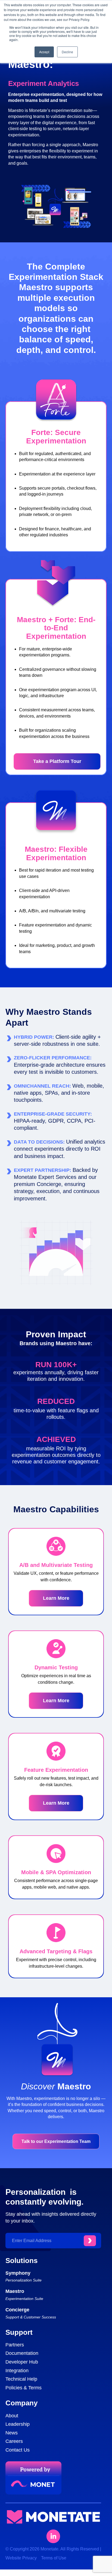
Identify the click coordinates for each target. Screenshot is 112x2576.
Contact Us (18, 2450)
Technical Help (21, 2379)
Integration (17, 2371)
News (12, 2433)
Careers (14, 2441)
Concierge (17, 2310)
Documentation (22, 2353)
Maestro (15, 2291)
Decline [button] (67, 52)
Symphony (18, 2273)
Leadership (18, 2424)
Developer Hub (22, 2362)
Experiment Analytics (43, 83)
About (12, 2416)
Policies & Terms (24, 2388)
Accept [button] (44, 52)
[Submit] (90, 2241)
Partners (15, 2345)
